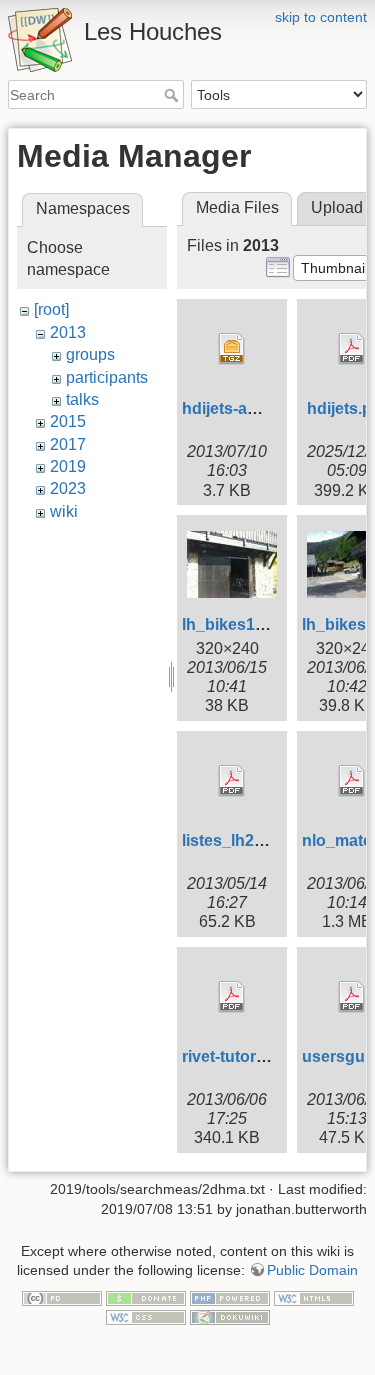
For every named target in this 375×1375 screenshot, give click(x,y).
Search (173, 95)
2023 (68, 488)
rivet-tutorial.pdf (242, 1056)
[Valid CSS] (146, 1317)
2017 (68, 444)
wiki (64, 511)
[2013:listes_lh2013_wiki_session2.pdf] (232, 781)
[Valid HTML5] (314, 1297)
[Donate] (146, 1297)
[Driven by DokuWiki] (230, 1317)
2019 (68, 466)
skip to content (321, 17)
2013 (68, 332)
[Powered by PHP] (230, 1297)
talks (82, 399)
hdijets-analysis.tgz (255, 408)
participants (107, 377)
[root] (51, 309)
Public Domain (312, 1270)
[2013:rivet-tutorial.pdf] (232, 997)
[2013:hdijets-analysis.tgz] (232, 349)
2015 (68, 421)
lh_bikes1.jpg (232, 624)
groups (90, 354)
